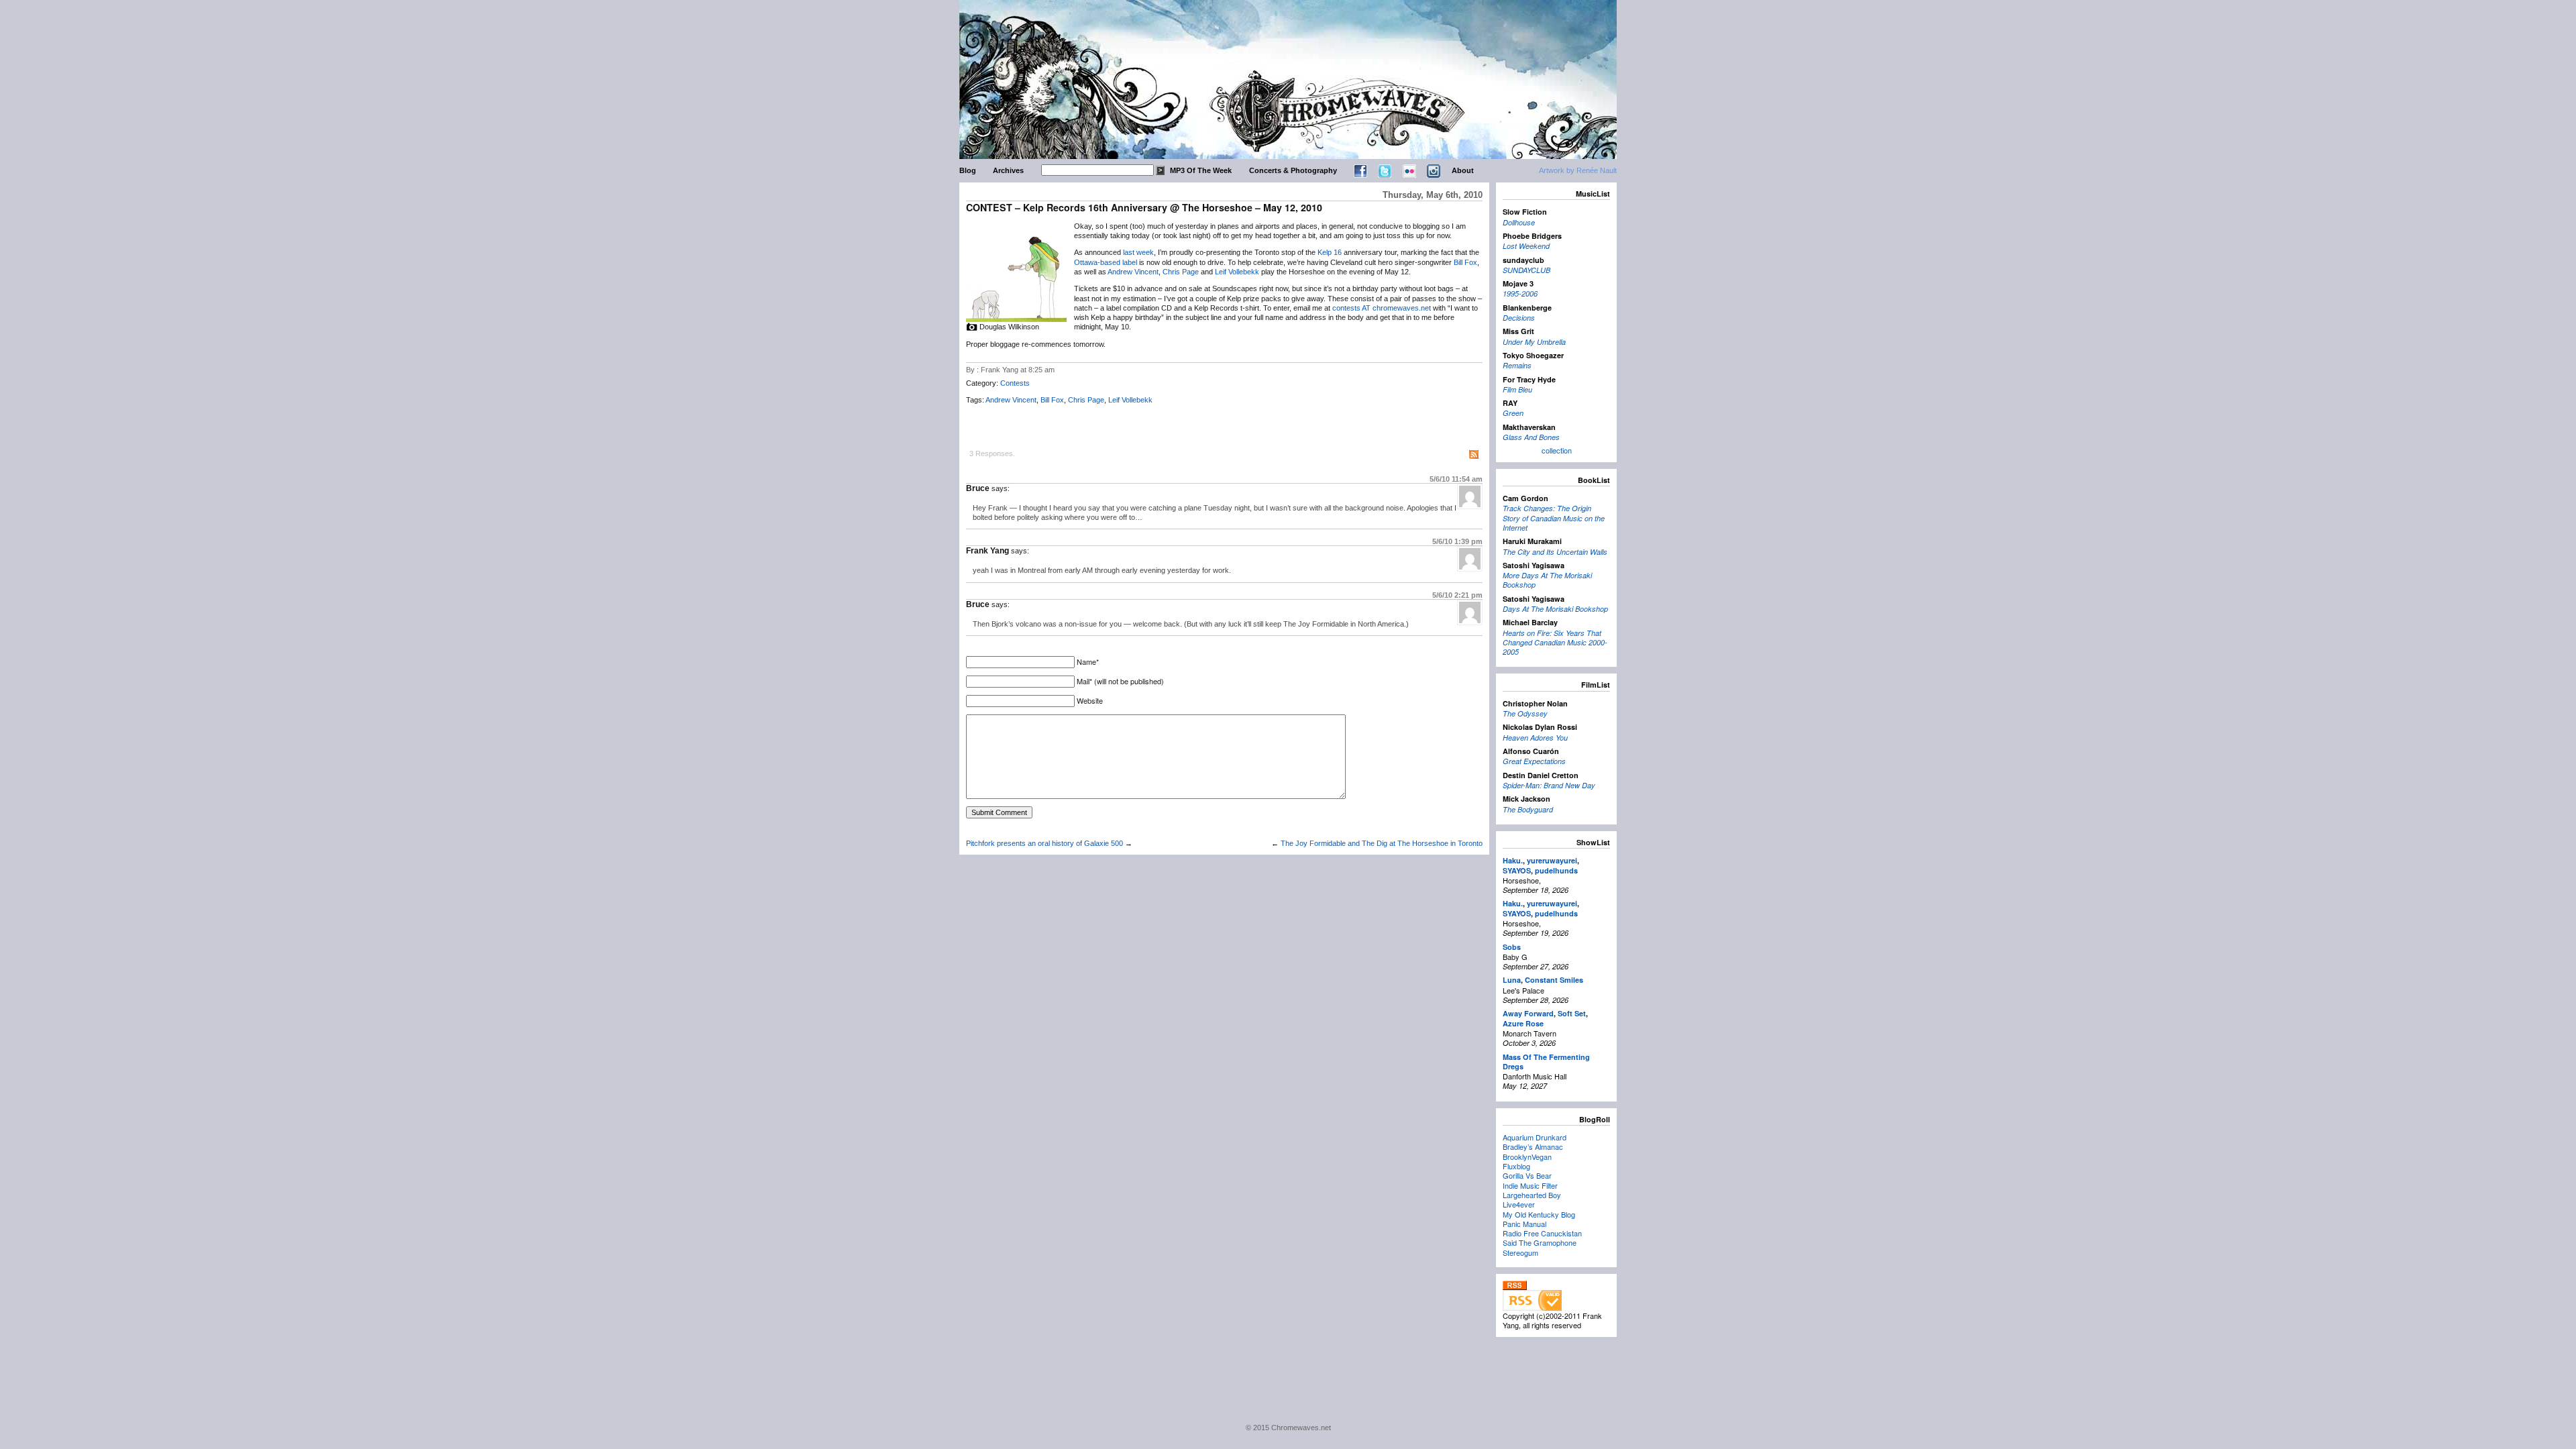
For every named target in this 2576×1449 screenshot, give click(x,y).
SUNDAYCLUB (1526, 270)
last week (1138, 252)
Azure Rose (1523, 1023)
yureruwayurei (1552, 860)
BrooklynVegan (1527, 1157)
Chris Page (1181, 272)
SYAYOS (1517, 870)
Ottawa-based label (1106, 262)
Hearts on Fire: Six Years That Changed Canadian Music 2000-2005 (1555, 643)
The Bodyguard (1528, 809)
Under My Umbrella (1534, 342)
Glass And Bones (1531, 437)
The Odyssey (1525, 713)
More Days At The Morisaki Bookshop (1547, 580)
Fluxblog (1516, 1166)
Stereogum (1520, 1252)
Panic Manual (1524, 1224)
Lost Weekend (1526, 246)
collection (1557, 450)
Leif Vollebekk (1237, 272)
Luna (1512, 980)
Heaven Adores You (1535, 738)
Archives (1008, 170)
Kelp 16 (1330, 252)
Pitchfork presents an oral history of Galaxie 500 (1044, 843)
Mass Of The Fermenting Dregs (1546, 1062)
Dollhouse (1519, 222)
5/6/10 (1456, 479)
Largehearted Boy (1532, 1195)
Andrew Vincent (1133, 272)
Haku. (1513, 860)
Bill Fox (1465, 262)
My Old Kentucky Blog (1539, 1214)
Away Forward (1528, 1013)
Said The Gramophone (1540, 1242)
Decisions (1519, 318)
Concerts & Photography (1293, 170)
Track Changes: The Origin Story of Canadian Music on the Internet (1554, 518)
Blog (968, 170)
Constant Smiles (1554, 980)
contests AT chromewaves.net (1382, 308)
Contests (1015, 383)
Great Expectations (1534, 761)
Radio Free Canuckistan (1542, 1233)
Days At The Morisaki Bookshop (1555, 609)
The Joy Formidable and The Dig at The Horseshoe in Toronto (1382, 843)
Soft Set (1572, 1013)
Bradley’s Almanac (1533, 1146)
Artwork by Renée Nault (1578, 170)
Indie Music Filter (1530, 1185)
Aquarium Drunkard (1535, 1137)
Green (1513, 413)
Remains (1517, 365)
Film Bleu (1517, 389)
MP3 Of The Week (1201, 170)
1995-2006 (1520, 293)
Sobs (1512, 947)
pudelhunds (1556, 870)
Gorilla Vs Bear (1527, 1175)
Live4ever (1519, 1204)
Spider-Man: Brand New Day (1549, 785)
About (1463, 170)
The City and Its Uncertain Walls (1555, 552)
